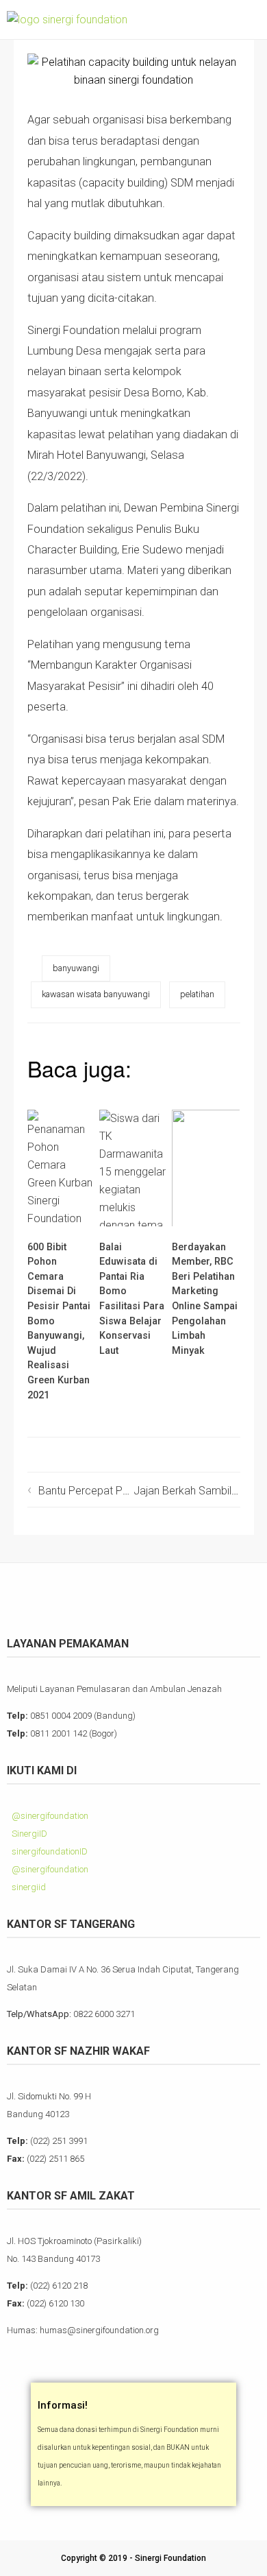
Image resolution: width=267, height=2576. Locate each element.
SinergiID (28, 1834)
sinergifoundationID (49, 1851)
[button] (247, 20)
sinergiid (28, 1887)
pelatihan (197, 994)
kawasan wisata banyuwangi (96, 994)
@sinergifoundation (49, 1816)
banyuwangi (76, 968)
